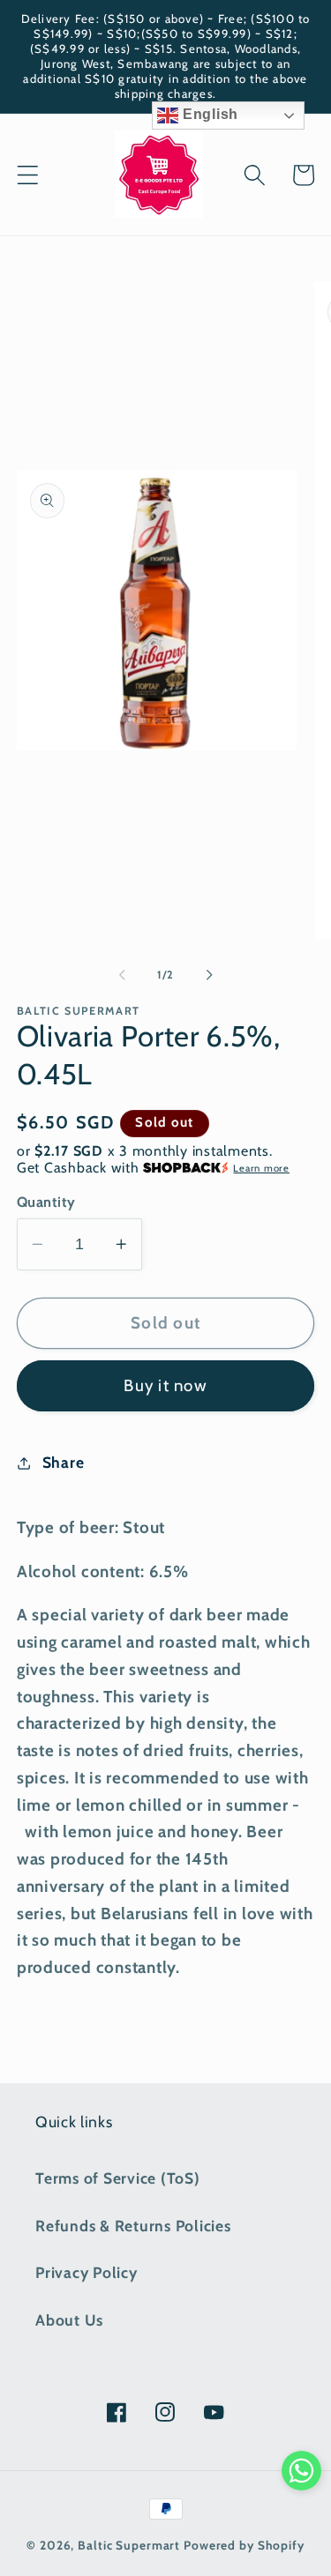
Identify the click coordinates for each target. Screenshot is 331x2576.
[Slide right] (209, 974)
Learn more (261, 1168)
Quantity (46, 1202)
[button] (28, 175)
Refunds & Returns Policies (133, 2226)
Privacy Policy (87, 2272)
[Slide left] (122, 974)
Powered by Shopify (244, 2545)
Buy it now (165, 1385)
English (208, 114)
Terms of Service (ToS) (118, 2178)
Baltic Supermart (129, 2545)
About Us (69, 2320)
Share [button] (64, 1462)
